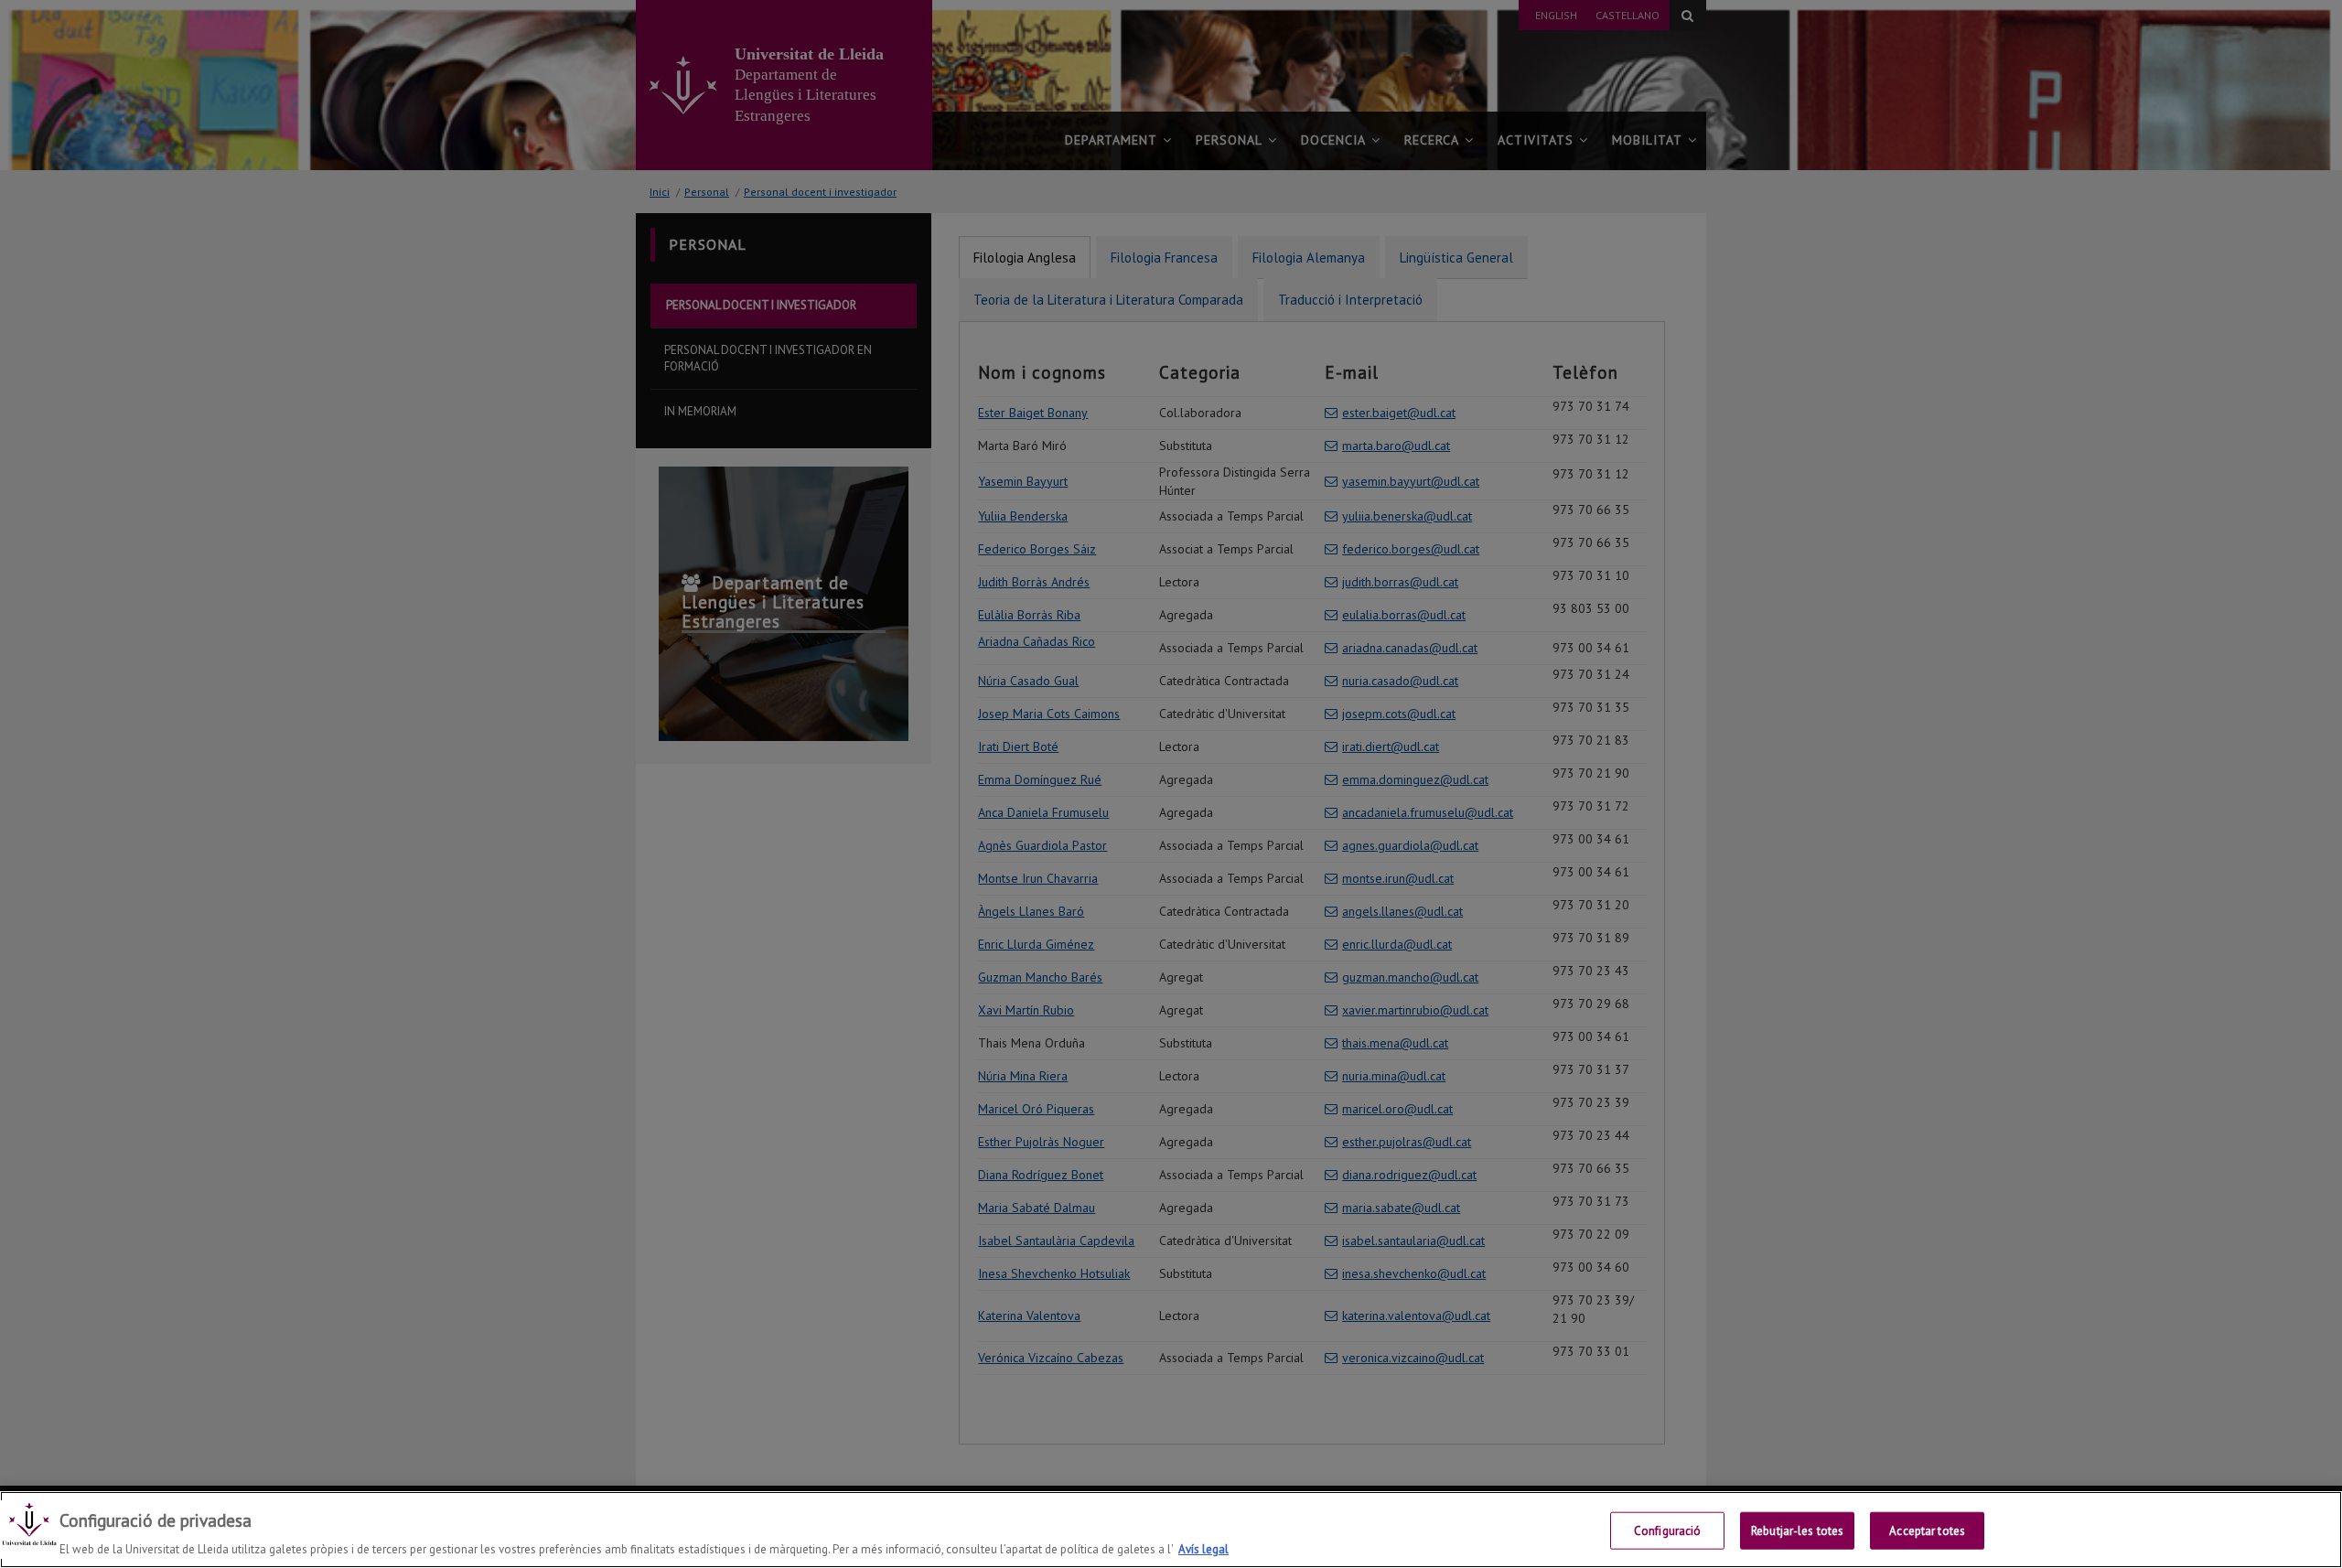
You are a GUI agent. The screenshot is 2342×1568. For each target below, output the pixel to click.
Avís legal (1203, 1549)
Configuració (1668, 1530)
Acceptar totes (1927, 1530)
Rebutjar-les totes (1797, 1530)
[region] (1171, 1530)
